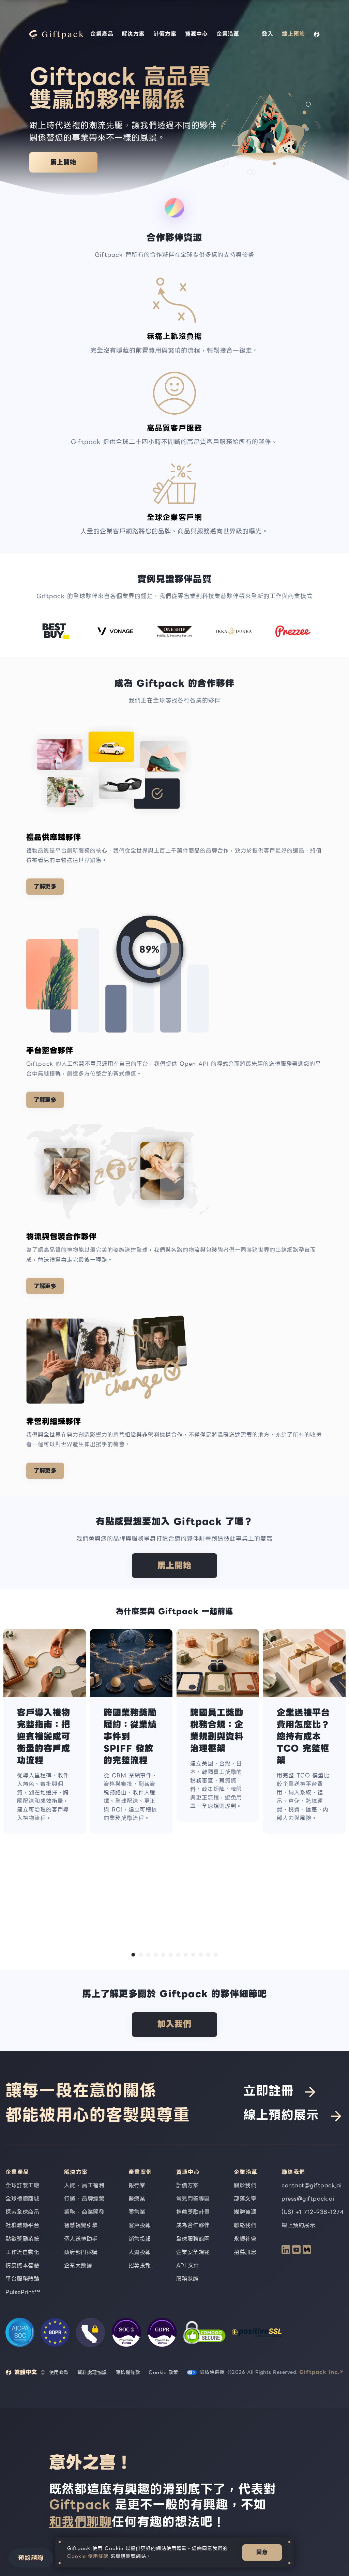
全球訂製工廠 (22, 2185)
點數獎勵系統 (22, 2239)
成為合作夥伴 (193, 2225)
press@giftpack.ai (308, 2199)
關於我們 (245, 2185)
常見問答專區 (193, 2199)
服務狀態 (187, 2279)
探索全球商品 (22, 2212)
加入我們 (174, 2024)
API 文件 (188, 2266)
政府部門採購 (81, 2252)
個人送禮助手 (81, 2239)
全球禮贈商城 (22, 2199)
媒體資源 (245, 2212)
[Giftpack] (55, 34)
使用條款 (59, 2372)
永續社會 (245, 2239)
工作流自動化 (22, 2252)
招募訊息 (245, 2252)
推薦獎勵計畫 (193, 2212)
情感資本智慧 (22, 2266)
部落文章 (245, 2199)
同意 (262, 2552)
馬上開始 (63, 162)
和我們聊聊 (80, 2522)
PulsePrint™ (23, 2292)
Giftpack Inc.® (321, 2372)
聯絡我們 (245, 2225)
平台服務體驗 (22, 2279)
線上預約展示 (281, 2115)
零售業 (137, 2212)
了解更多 (45, 886)
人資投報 (140, 2252)
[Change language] (317, 34)
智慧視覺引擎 (81, 2225)
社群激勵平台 (22, 2225)
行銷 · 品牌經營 (84, 2199)
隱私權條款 (128, 2372)
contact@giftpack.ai (312, 2185)
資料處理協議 (92, 2372)
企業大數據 (78, 2266)
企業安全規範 (193, 2252)
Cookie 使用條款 (88, 2556)
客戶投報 (140, 2225)
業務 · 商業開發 (84, 2212)
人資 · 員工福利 (84, 2185)
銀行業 (137, 2185)
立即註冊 (269, 2091)
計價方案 (165, 34)
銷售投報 (140, 2239)
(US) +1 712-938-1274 (313, 2212)
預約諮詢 (31, 2558)
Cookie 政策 (163, 2372)
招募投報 (140, 2266)
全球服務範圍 (193, 2239)
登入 (268, 34)
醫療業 (137, 2199)
